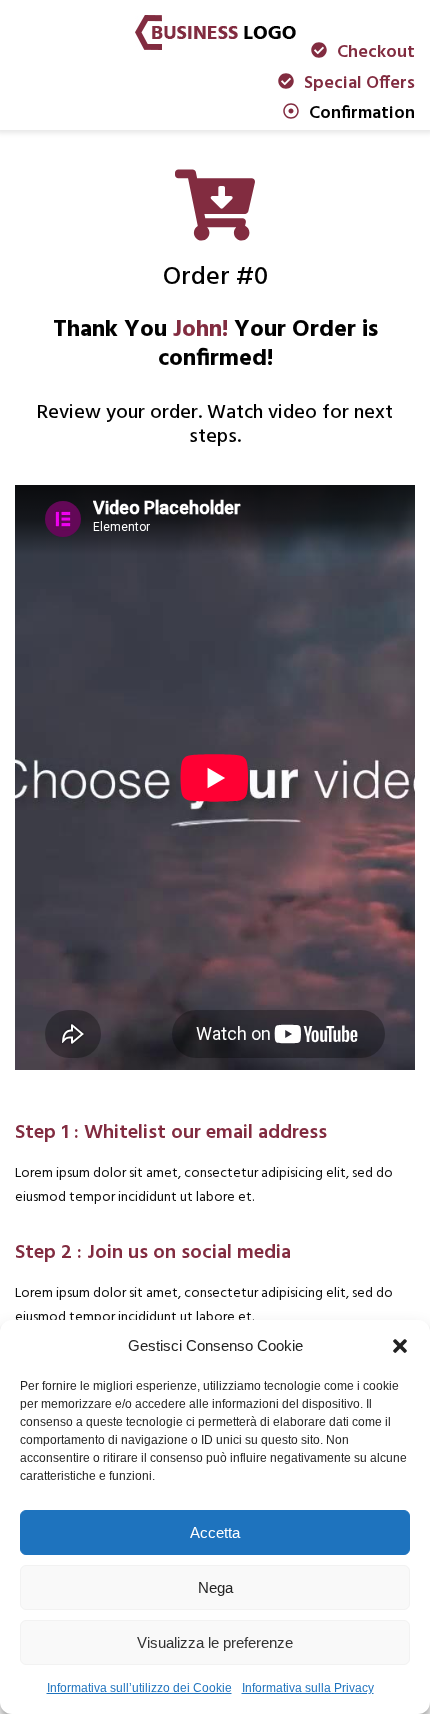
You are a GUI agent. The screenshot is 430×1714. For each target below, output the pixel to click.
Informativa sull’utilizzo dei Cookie (139, 1688)
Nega (215, 1587)
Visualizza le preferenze (215, 1642)
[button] (400, 1346)
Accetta (215, 1532)
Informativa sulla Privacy (308, 1688)
